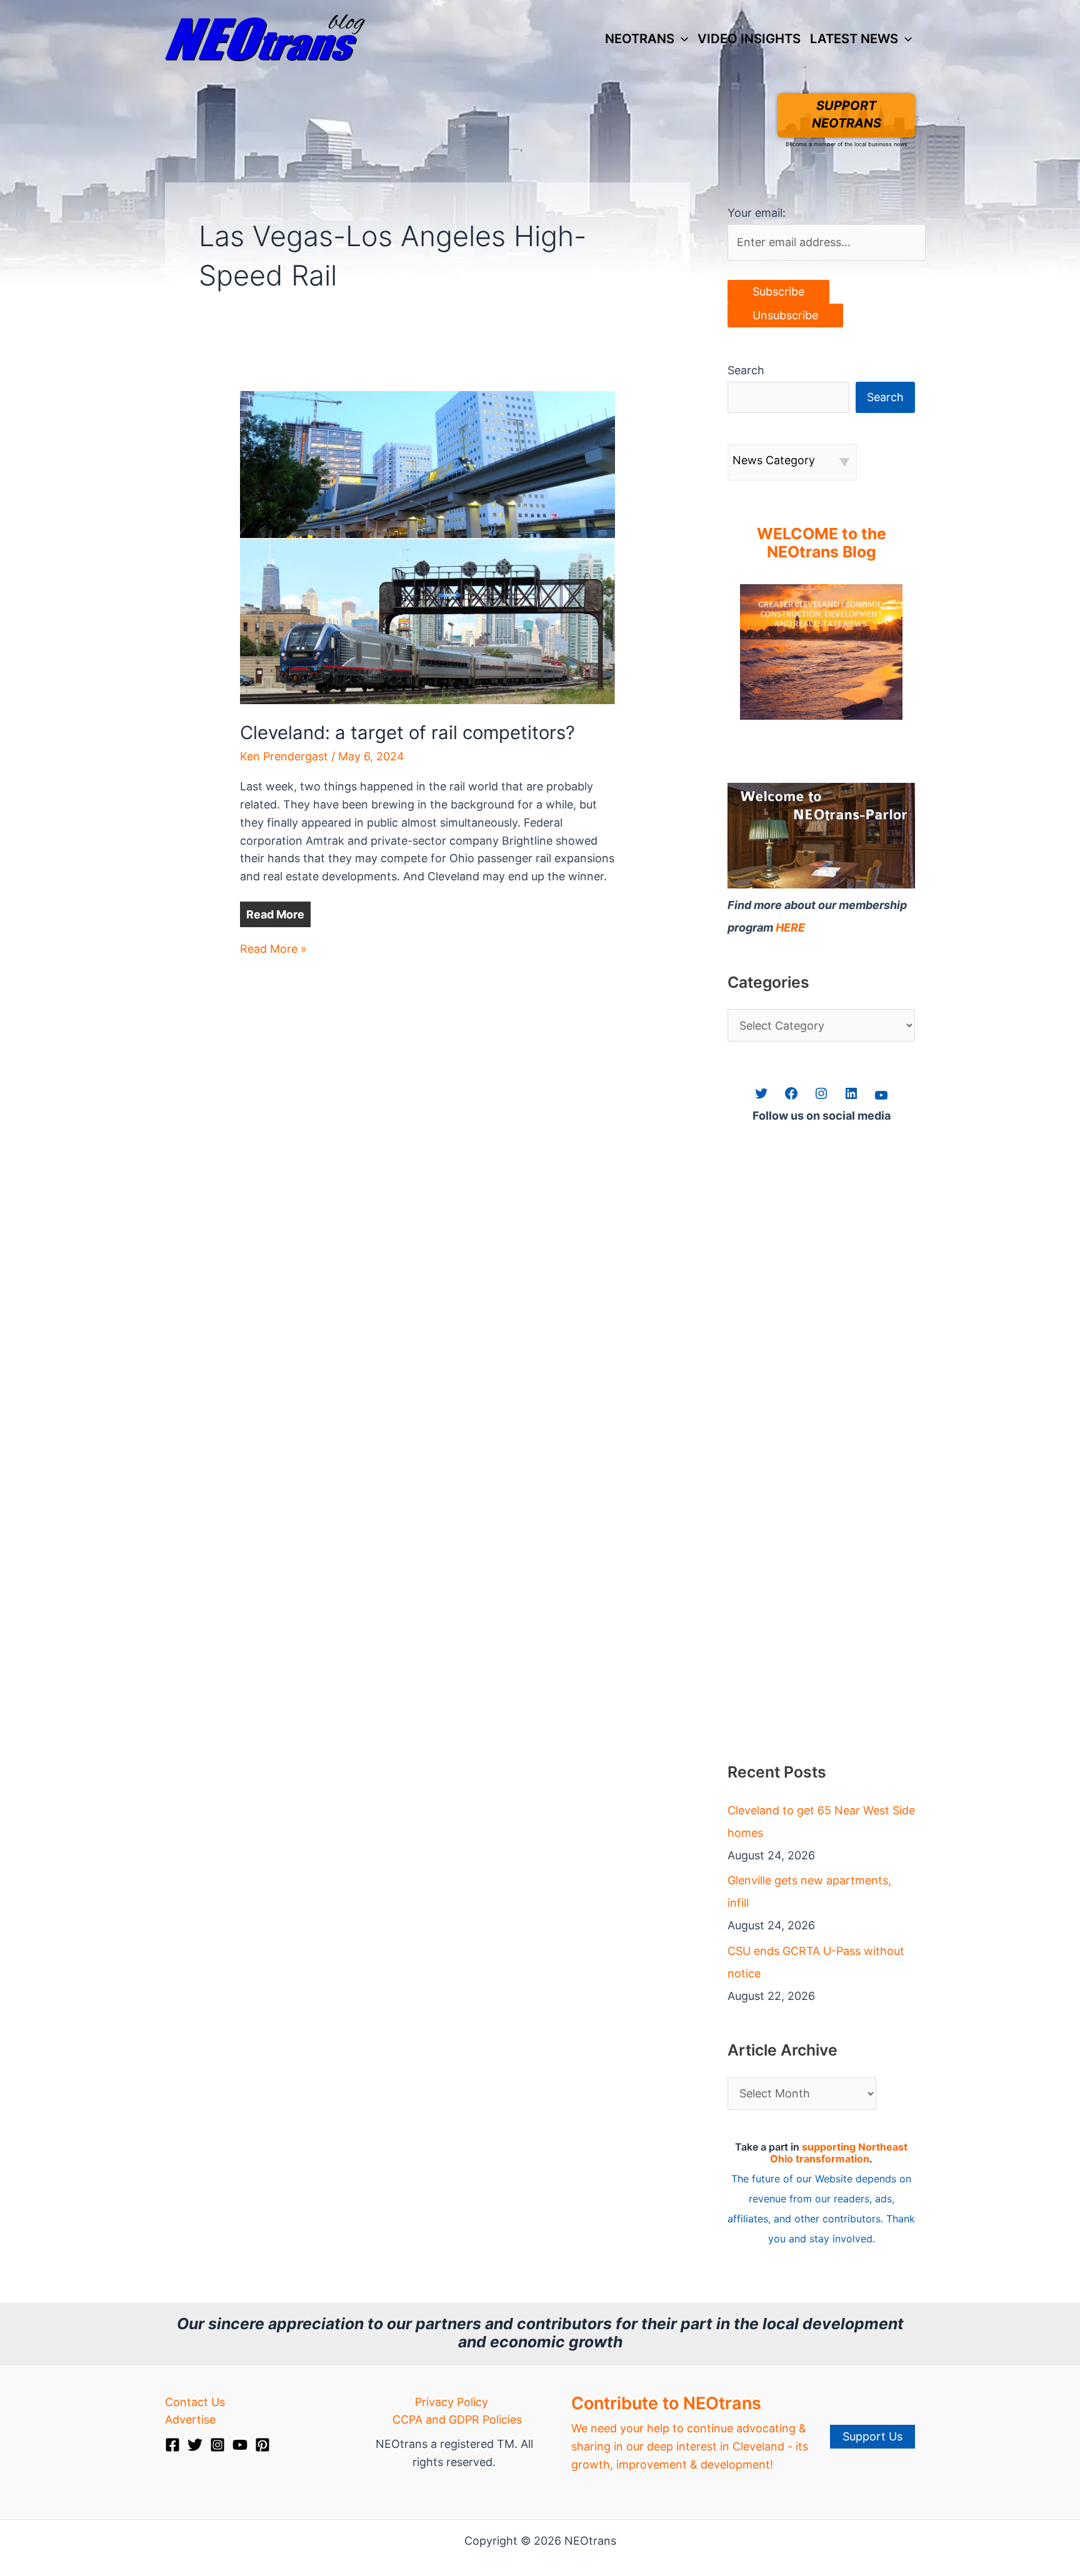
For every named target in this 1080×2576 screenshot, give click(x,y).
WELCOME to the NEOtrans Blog (822, 543)
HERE (790, 927)
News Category (774, 460)
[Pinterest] (262, 2445)
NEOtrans (640, 38)
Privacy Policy (452, 2402)
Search (746, 370)
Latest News (854, 38)
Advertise (190, 2419)
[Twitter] (195, 2445)
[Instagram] (217, 2445)
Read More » (273, 950)
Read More (275, 914)
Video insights (749, 38)
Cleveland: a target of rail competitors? (407, 733)
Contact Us (195, 2402)
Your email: (757, 213)
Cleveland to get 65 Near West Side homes (821, 1822)
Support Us (872, 2436)
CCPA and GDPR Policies (457, 2419)
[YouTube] (240, 2445)
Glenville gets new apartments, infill (809, 1892)
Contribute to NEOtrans (666, 2403)
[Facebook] (172, 2445)
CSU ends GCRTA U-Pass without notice (816, 1962)
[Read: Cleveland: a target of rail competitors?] (427, 546)
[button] (681, 39)
